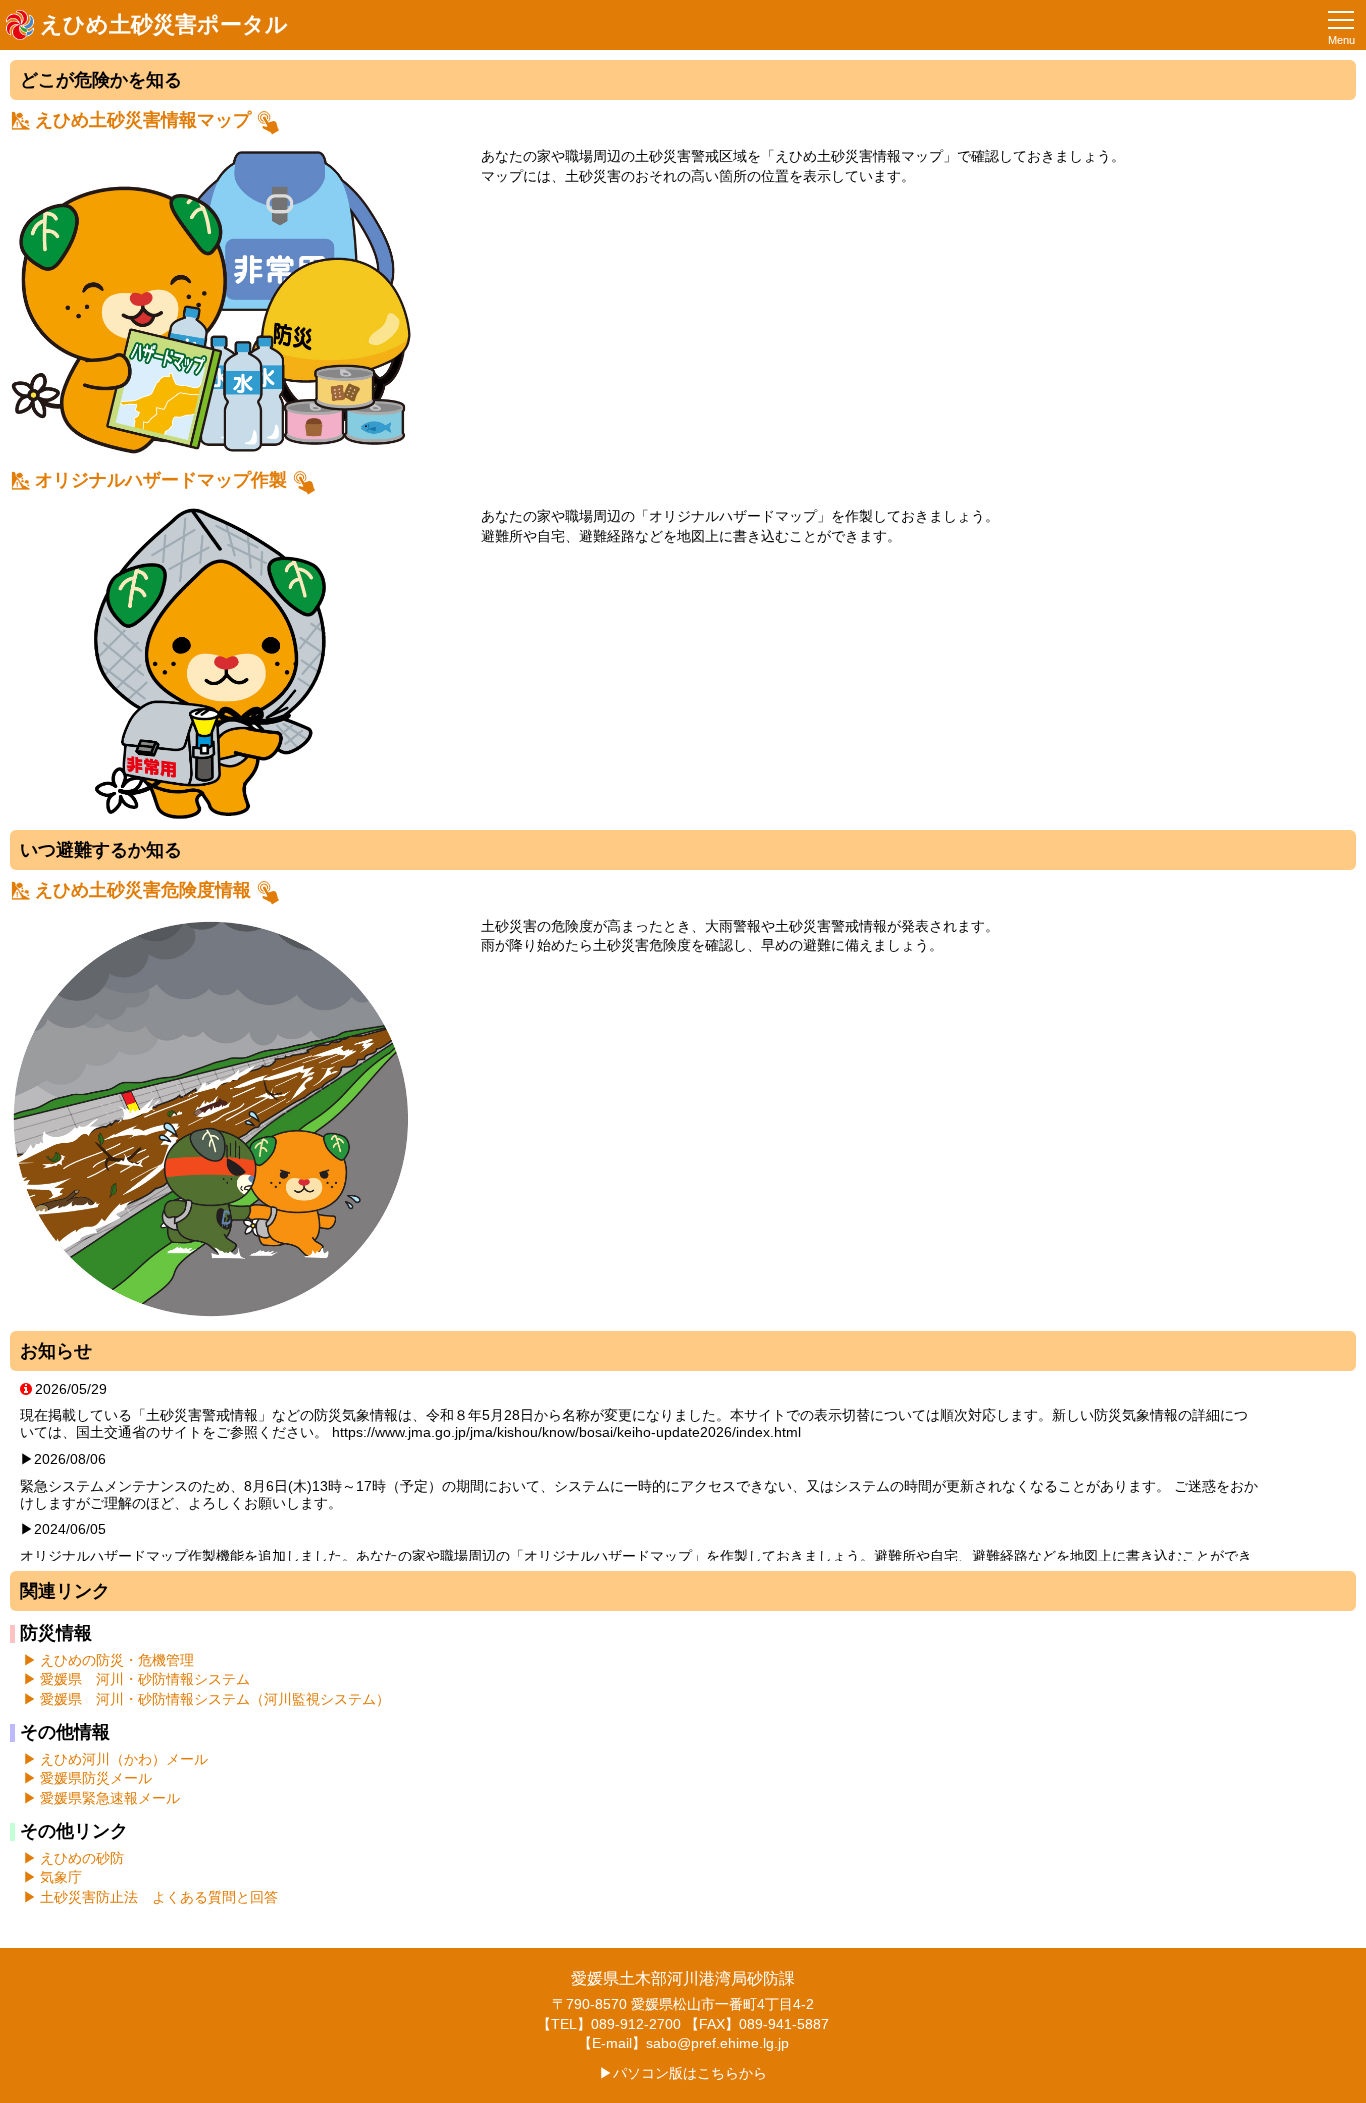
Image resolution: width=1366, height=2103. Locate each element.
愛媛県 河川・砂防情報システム (145, 1679)
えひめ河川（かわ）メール (124, 1759)
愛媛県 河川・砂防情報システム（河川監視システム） (215, 1699)
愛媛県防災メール (96, 1778)
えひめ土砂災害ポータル (164, 24)
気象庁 (61, 1877)
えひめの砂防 (82, 1858)
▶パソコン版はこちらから (683, 2073)
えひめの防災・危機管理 (117, 1660)
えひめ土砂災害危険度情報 (143, 890)
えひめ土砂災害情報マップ (143, 120)
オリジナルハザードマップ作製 (161, 480)
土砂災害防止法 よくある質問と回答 (159, 1897)
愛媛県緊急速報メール (110, 1798)
